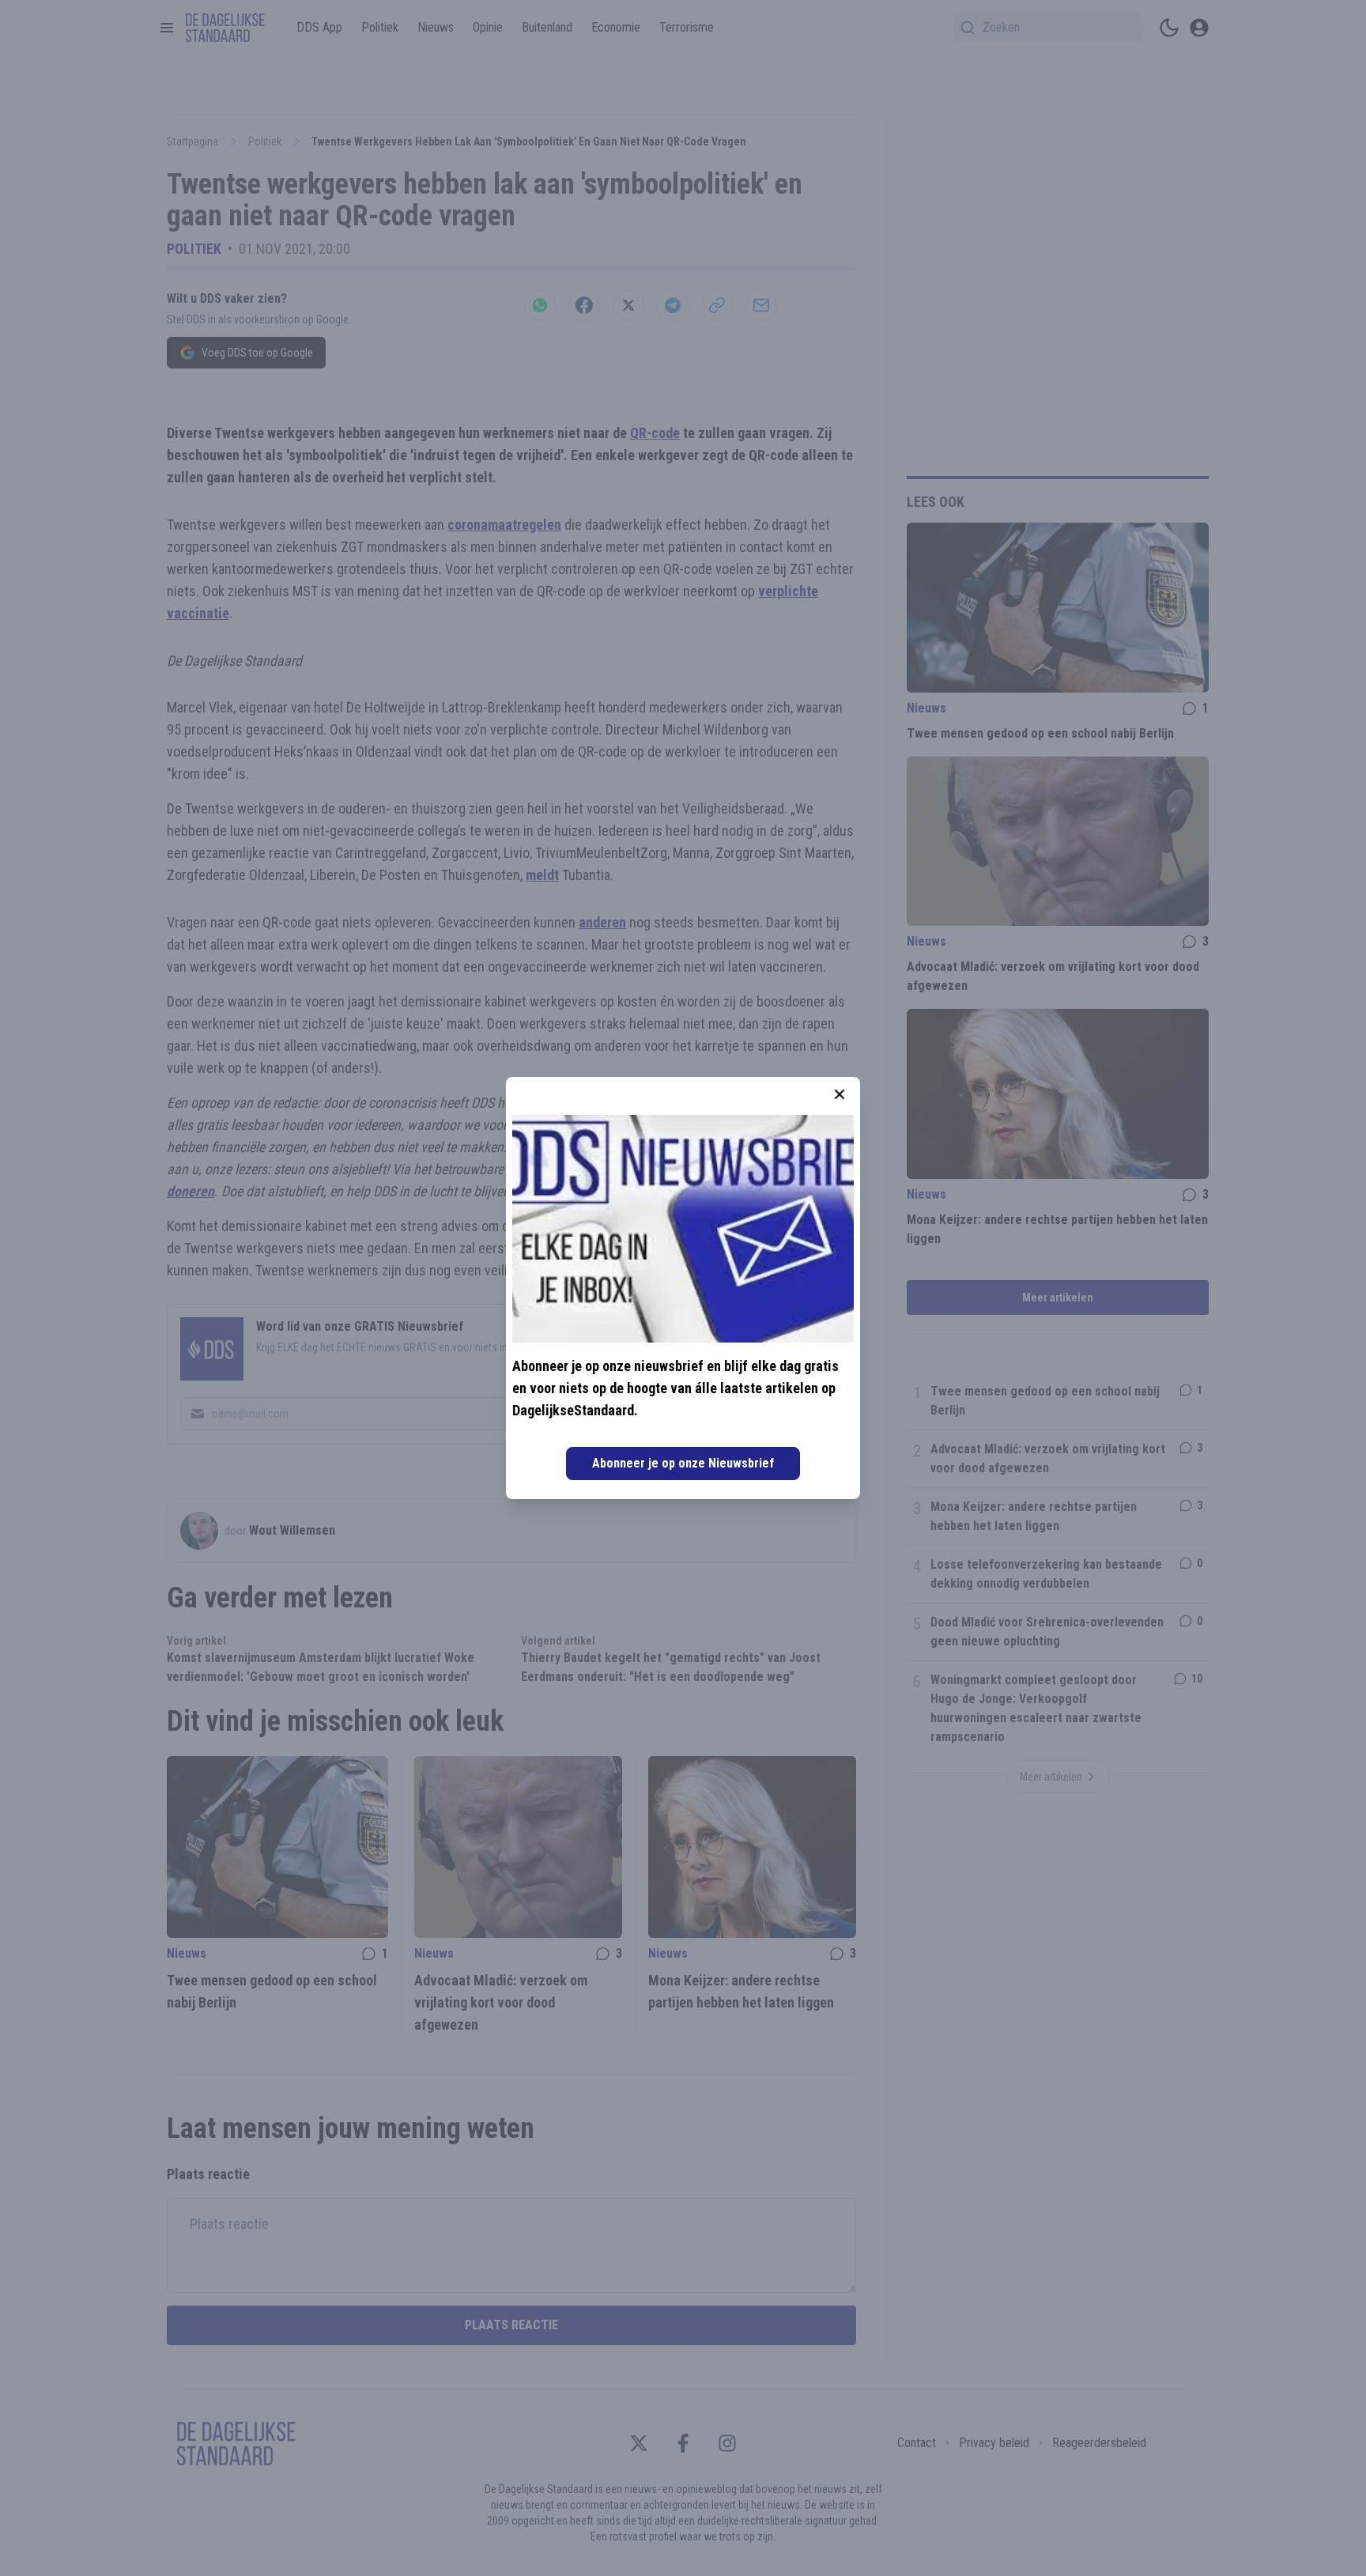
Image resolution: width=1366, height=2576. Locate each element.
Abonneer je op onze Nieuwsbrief (683, 1463)
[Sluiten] (840, 1094)
